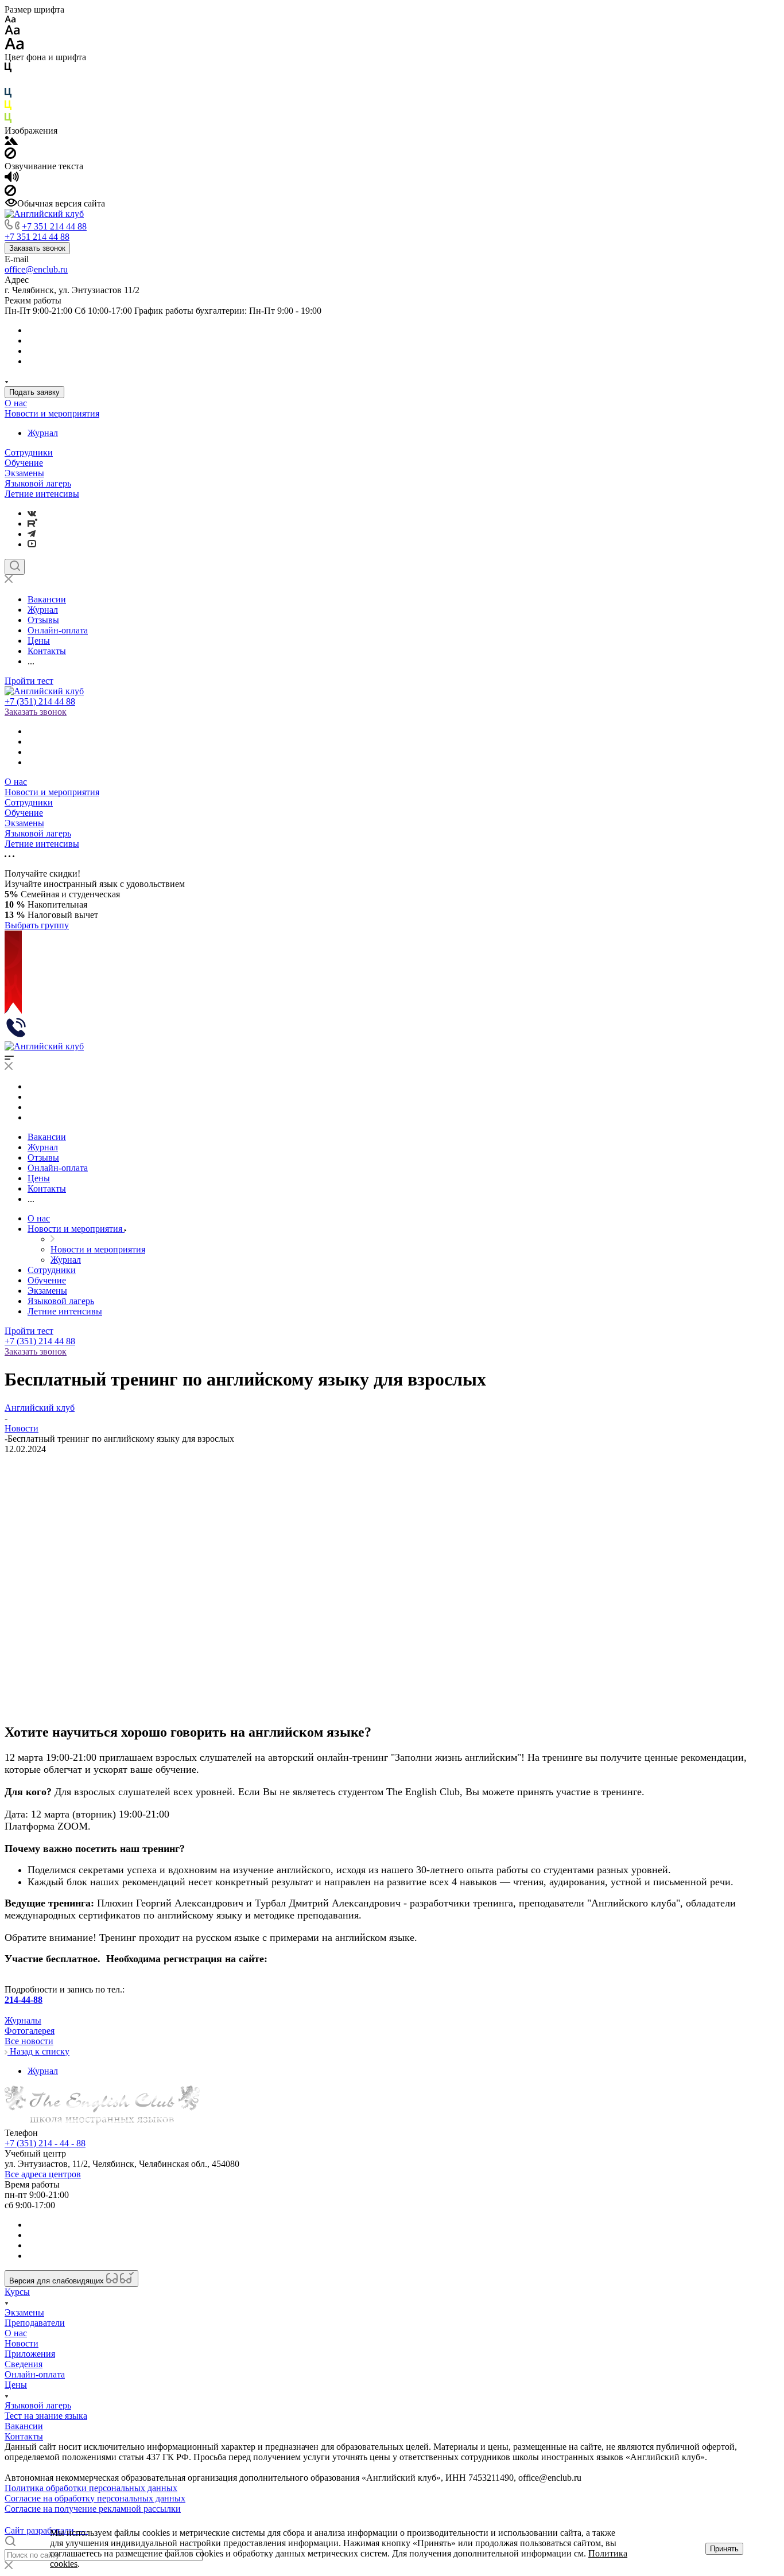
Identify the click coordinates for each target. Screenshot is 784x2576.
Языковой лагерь (38, 483)
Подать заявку (34, 392)
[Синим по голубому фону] (8, 95)
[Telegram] (32, 534)
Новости (22, 2343)
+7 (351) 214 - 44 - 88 (45, 2143)
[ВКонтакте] (32, 513)
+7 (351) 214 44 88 (40, 701)
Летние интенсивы (42, 494)
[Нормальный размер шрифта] (12, 32)
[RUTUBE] (32, 524)
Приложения (30, 2354)
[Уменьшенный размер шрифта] (10, 20)
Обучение (24, 463)
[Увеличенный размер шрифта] (14, 47)
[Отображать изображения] (11, 142)
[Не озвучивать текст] (10, 193)
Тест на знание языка (46, 2416)
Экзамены (24, 473)
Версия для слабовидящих (58, 2281)
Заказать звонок (37, 248)
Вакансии (24, 2426)
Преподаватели (35, 2323)
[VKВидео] (32, 544)
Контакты (24, 2436)
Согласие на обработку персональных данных (95, 2498)
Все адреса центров (43, 2174)
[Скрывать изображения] (10, 156)
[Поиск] (15, 567)
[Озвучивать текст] (12, 179)
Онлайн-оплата (35, 2374)
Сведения (24, 2364)
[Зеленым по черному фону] (8, 120)
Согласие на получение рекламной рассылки (93, 2509)
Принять (724, 2549)
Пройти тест (29, 681)
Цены (16, 2385)
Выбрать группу (37, 925)
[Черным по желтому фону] (8, 108)
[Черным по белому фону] (8, 70)
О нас (16, 403)
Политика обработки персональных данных (91, 2488)
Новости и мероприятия (52, 413)
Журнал (43, 433)
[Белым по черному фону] (8, 82)
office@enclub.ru (36, 269)
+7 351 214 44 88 (54, 226)
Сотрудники (29, 452)
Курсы (17, 2292)
